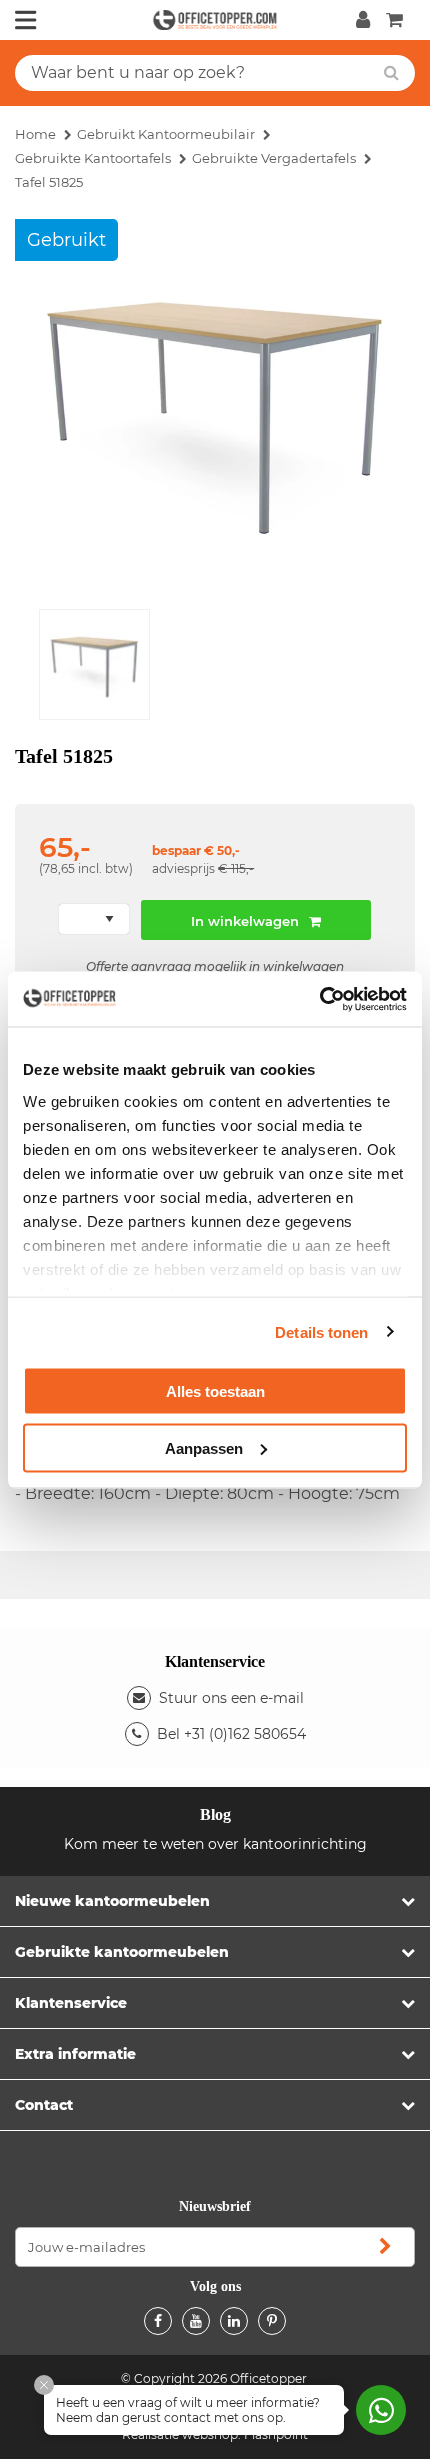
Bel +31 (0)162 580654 (231, 1734)
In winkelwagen (245, 921)
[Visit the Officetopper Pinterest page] (272, 2321)
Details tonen (321, 1331)
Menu (26, 20)
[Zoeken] (391, 73)
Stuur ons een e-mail (231, 1698)
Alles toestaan (215, 1391)
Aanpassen (204, 1447)
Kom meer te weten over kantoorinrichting (215, 1844)
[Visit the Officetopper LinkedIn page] (234, 2321)
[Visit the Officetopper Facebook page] (158, 2321)
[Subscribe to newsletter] (385, 2247)
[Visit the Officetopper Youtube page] (196, 2321)
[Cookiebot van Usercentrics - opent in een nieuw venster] (319, 999)
